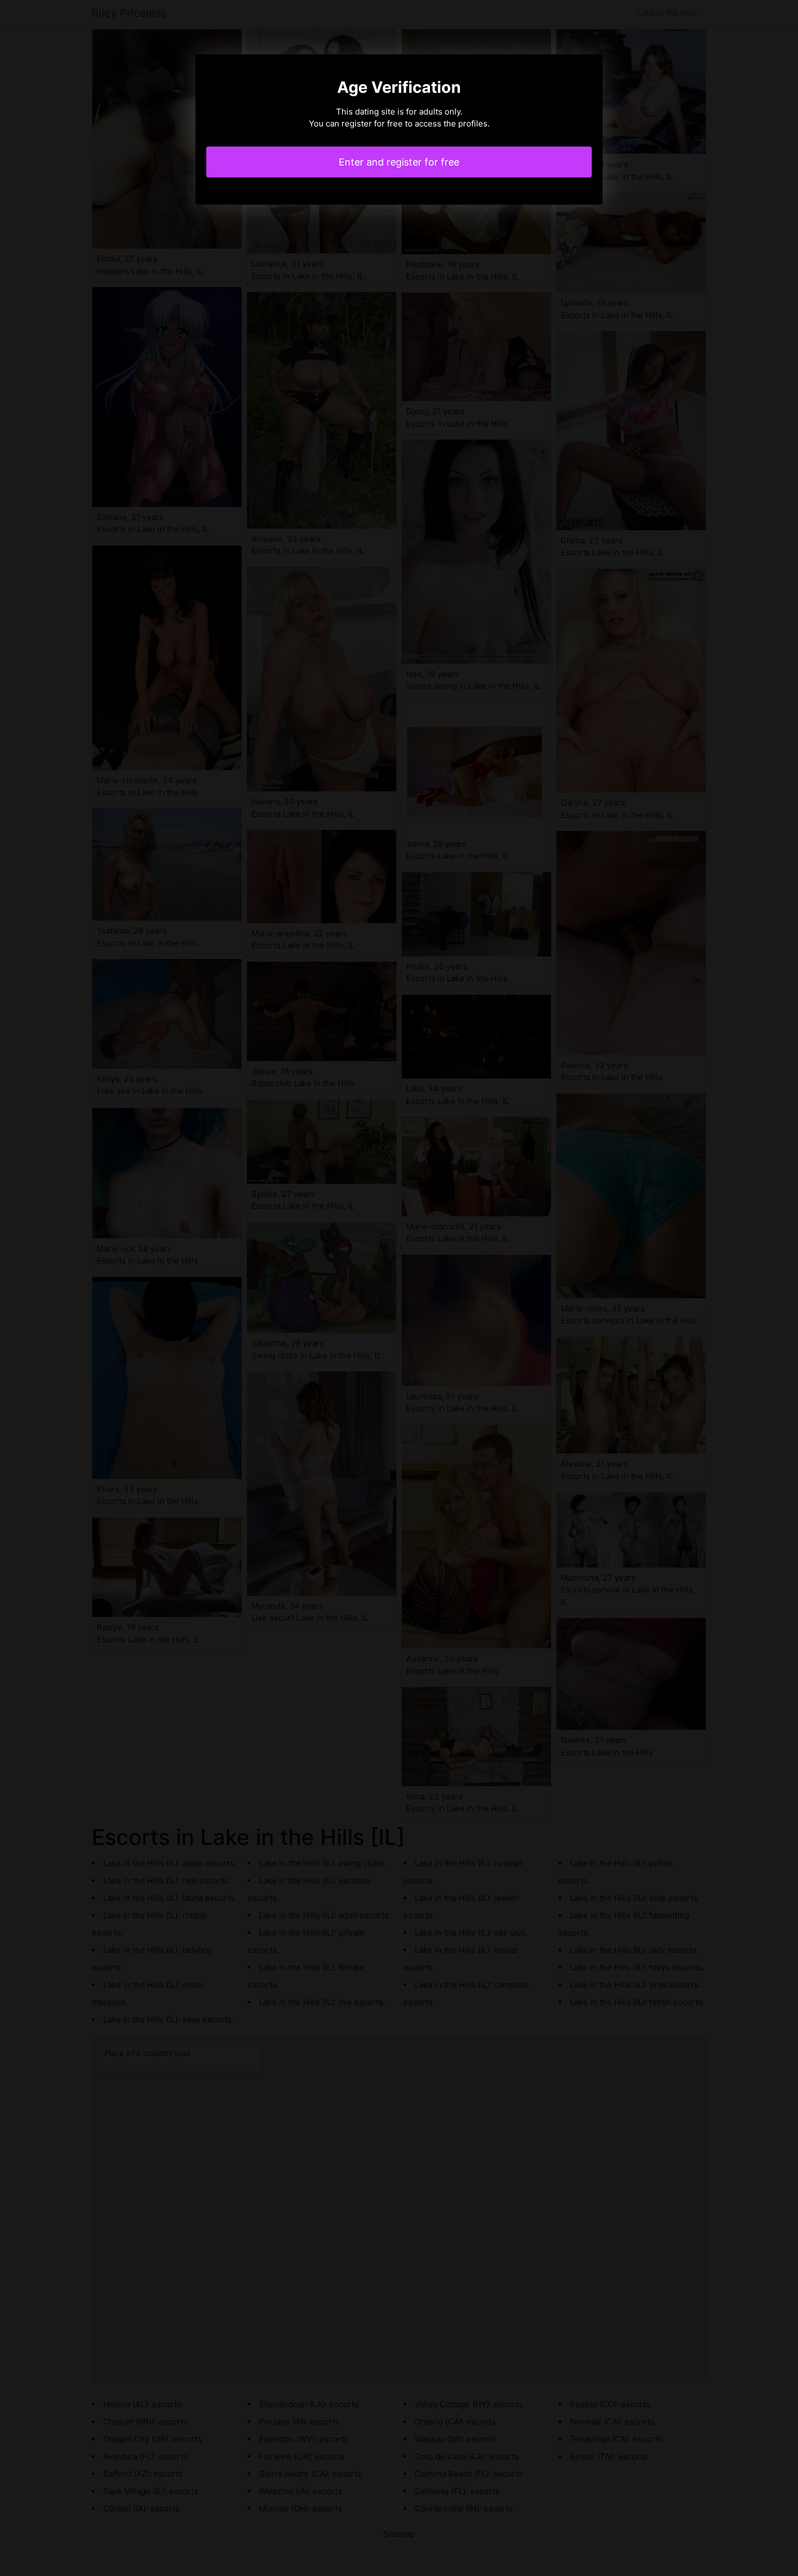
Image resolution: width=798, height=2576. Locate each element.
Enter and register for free (399, 162)
